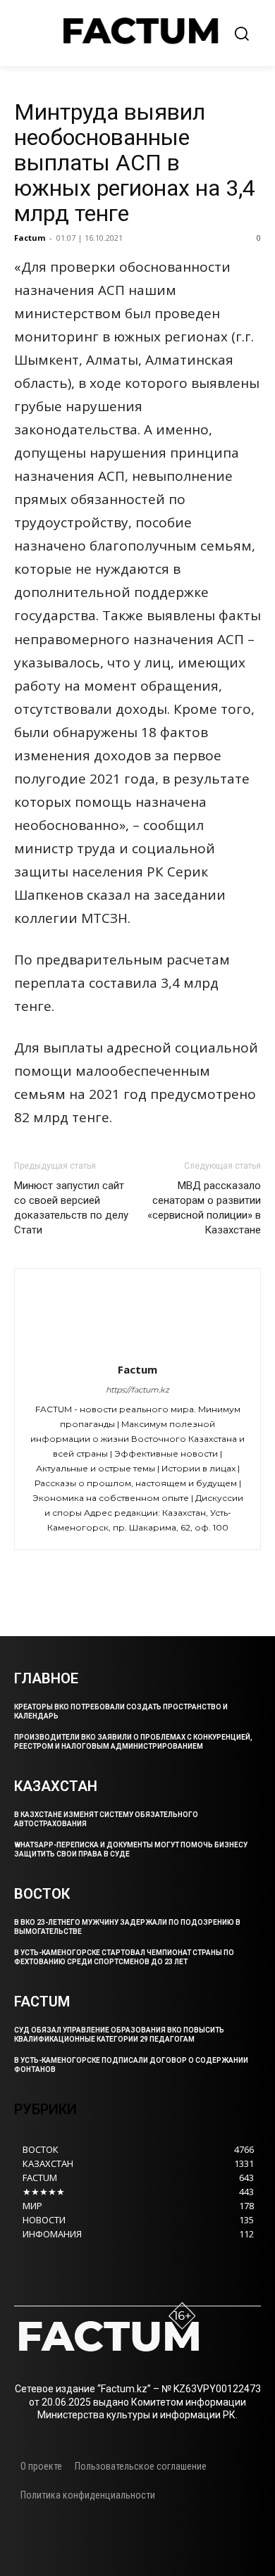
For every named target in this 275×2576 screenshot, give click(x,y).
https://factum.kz (137, 1390)
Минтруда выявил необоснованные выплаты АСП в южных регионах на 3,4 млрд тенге (135, 163)
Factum (30, 238)
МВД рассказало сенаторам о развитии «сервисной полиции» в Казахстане (204, 1208)
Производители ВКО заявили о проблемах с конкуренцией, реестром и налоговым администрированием (133, 1742)
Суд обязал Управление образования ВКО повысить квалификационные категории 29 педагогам (119, 2035)
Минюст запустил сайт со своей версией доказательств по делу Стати (71, 1208)
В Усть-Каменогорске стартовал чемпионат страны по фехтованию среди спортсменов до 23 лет (124, 1957)
